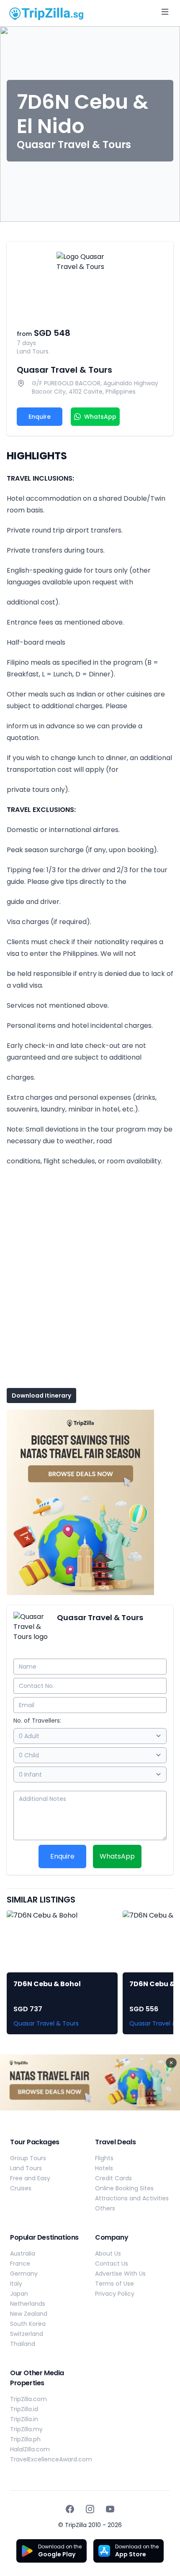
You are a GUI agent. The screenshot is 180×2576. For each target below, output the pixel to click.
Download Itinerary (41, 1396)
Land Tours (26, 2168)
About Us (108, 2253)
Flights (104, 2158)
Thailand (23, 2344)
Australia (23, 2253)
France (20, 2264)
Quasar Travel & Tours (64, 370)
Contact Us (112, 2264)
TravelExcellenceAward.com (51, 2459)
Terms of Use (114, 2284)
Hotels (104, 2168)
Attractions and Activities (132, 2198)
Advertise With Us (120, 2274)
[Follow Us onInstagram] (90, 2509)
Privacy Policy (115, 2294)
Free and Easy (30, 2178)
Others (105, 2208)
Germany (24, 2274)
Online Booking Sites (124, 2188)
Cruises (21, 2188)
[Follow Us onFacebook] (70, 2509)
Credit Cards (113, 2178)
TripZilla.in (24, 2419)
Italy (16, 2284)
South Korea (28, 2324)
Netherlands (28, 2304)
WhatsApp (117, 1856)
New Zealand (29, 2314)
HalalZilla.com (30, 2449)
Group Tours (28, 2158)
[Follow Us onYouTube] (110, 2509)
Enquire (40, 417)
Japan (19, 2294)
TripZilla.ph (25, 2439)
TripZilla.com (28, 2399)
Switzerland (27, 2334)
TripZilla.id (24, 2409)
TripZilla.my (26, 2429)
